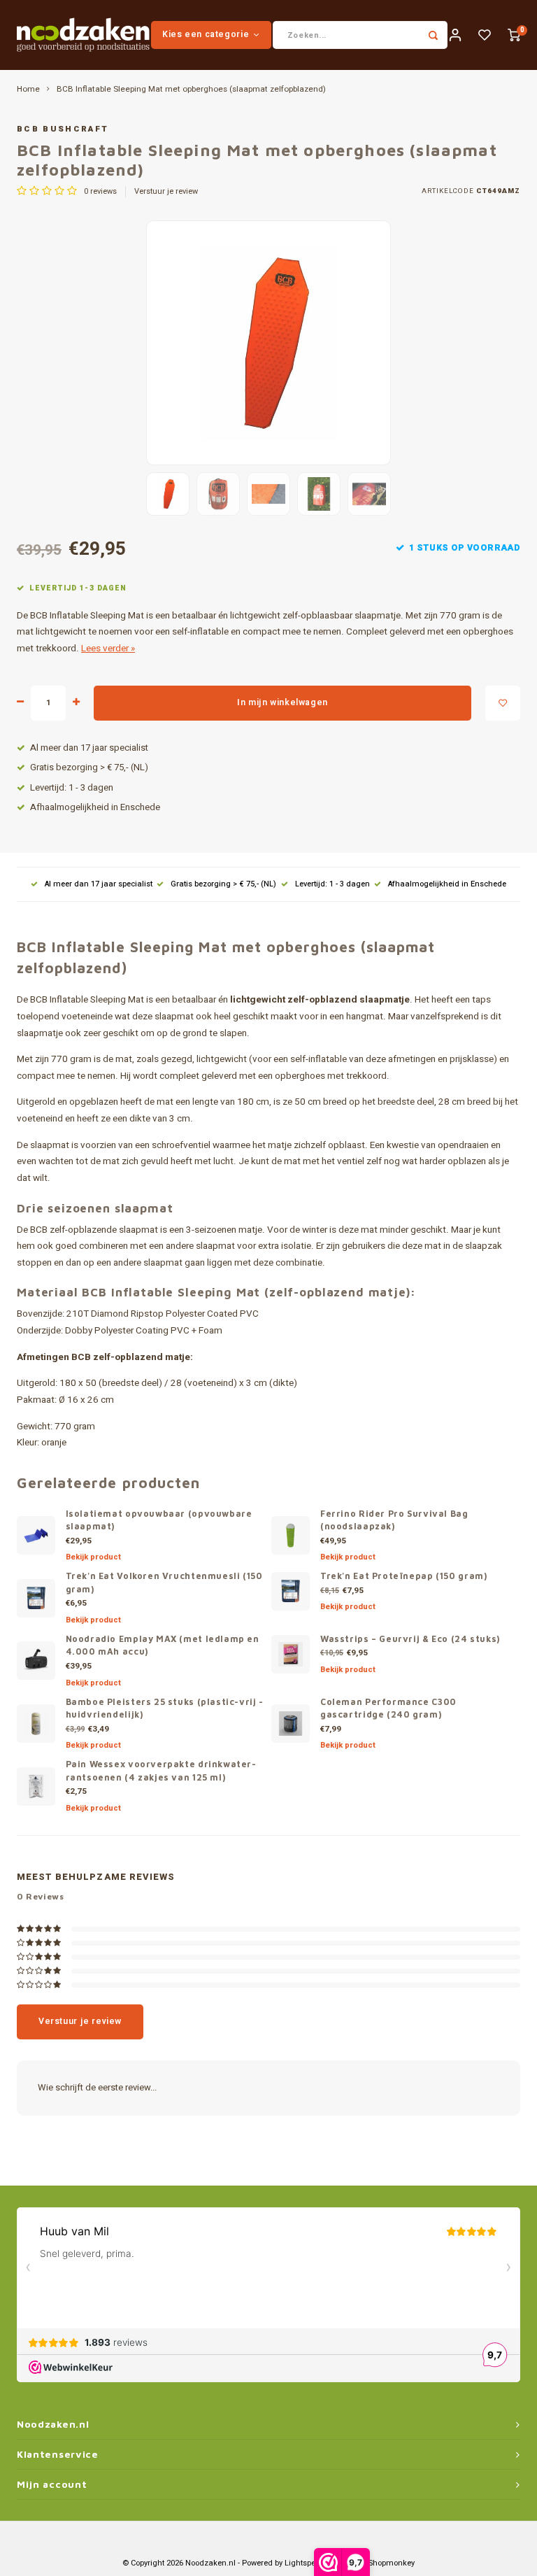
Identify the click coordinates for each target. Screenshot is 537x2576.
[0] (514, 35)
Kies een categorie (206, 34)
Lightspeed (305, 2563)
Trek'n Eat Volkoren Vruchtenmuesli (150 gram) (164, 1583)
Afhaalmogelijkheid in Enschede (95, 807)
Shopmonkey (392, 2563)
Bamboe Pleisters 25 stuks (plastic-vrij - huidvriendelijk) (165, 1708)
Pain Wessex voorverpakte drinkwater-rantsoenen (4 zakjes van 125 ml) (161, 1771)
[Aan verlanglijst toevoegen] (503, 703)
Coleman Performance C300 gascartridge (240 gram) (388, 1708)
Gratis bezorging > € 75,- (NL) (89, 767)
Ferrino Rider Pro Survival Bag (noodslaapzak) (394, 1520)
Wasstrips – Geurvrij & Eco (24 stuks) (410, 1639)
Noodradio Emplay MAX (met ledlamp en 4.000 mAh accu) (163, 1646)
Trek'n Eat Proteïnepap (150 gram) (403, 1576)
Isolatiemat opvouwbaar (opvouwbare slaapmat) (159, 1520)
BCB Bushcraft (63, 129)
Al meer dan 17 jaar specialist (89, 748)
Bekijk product (93, 1557)
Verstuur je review (166, 192)
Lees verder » (108, 649)
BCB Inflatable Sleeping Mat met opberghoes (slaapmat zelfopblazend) (191, 90)
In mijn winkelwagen (282, 702)
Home (28, 90)
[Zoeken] (434, 35)
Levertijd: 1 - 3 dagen (72, 788)
